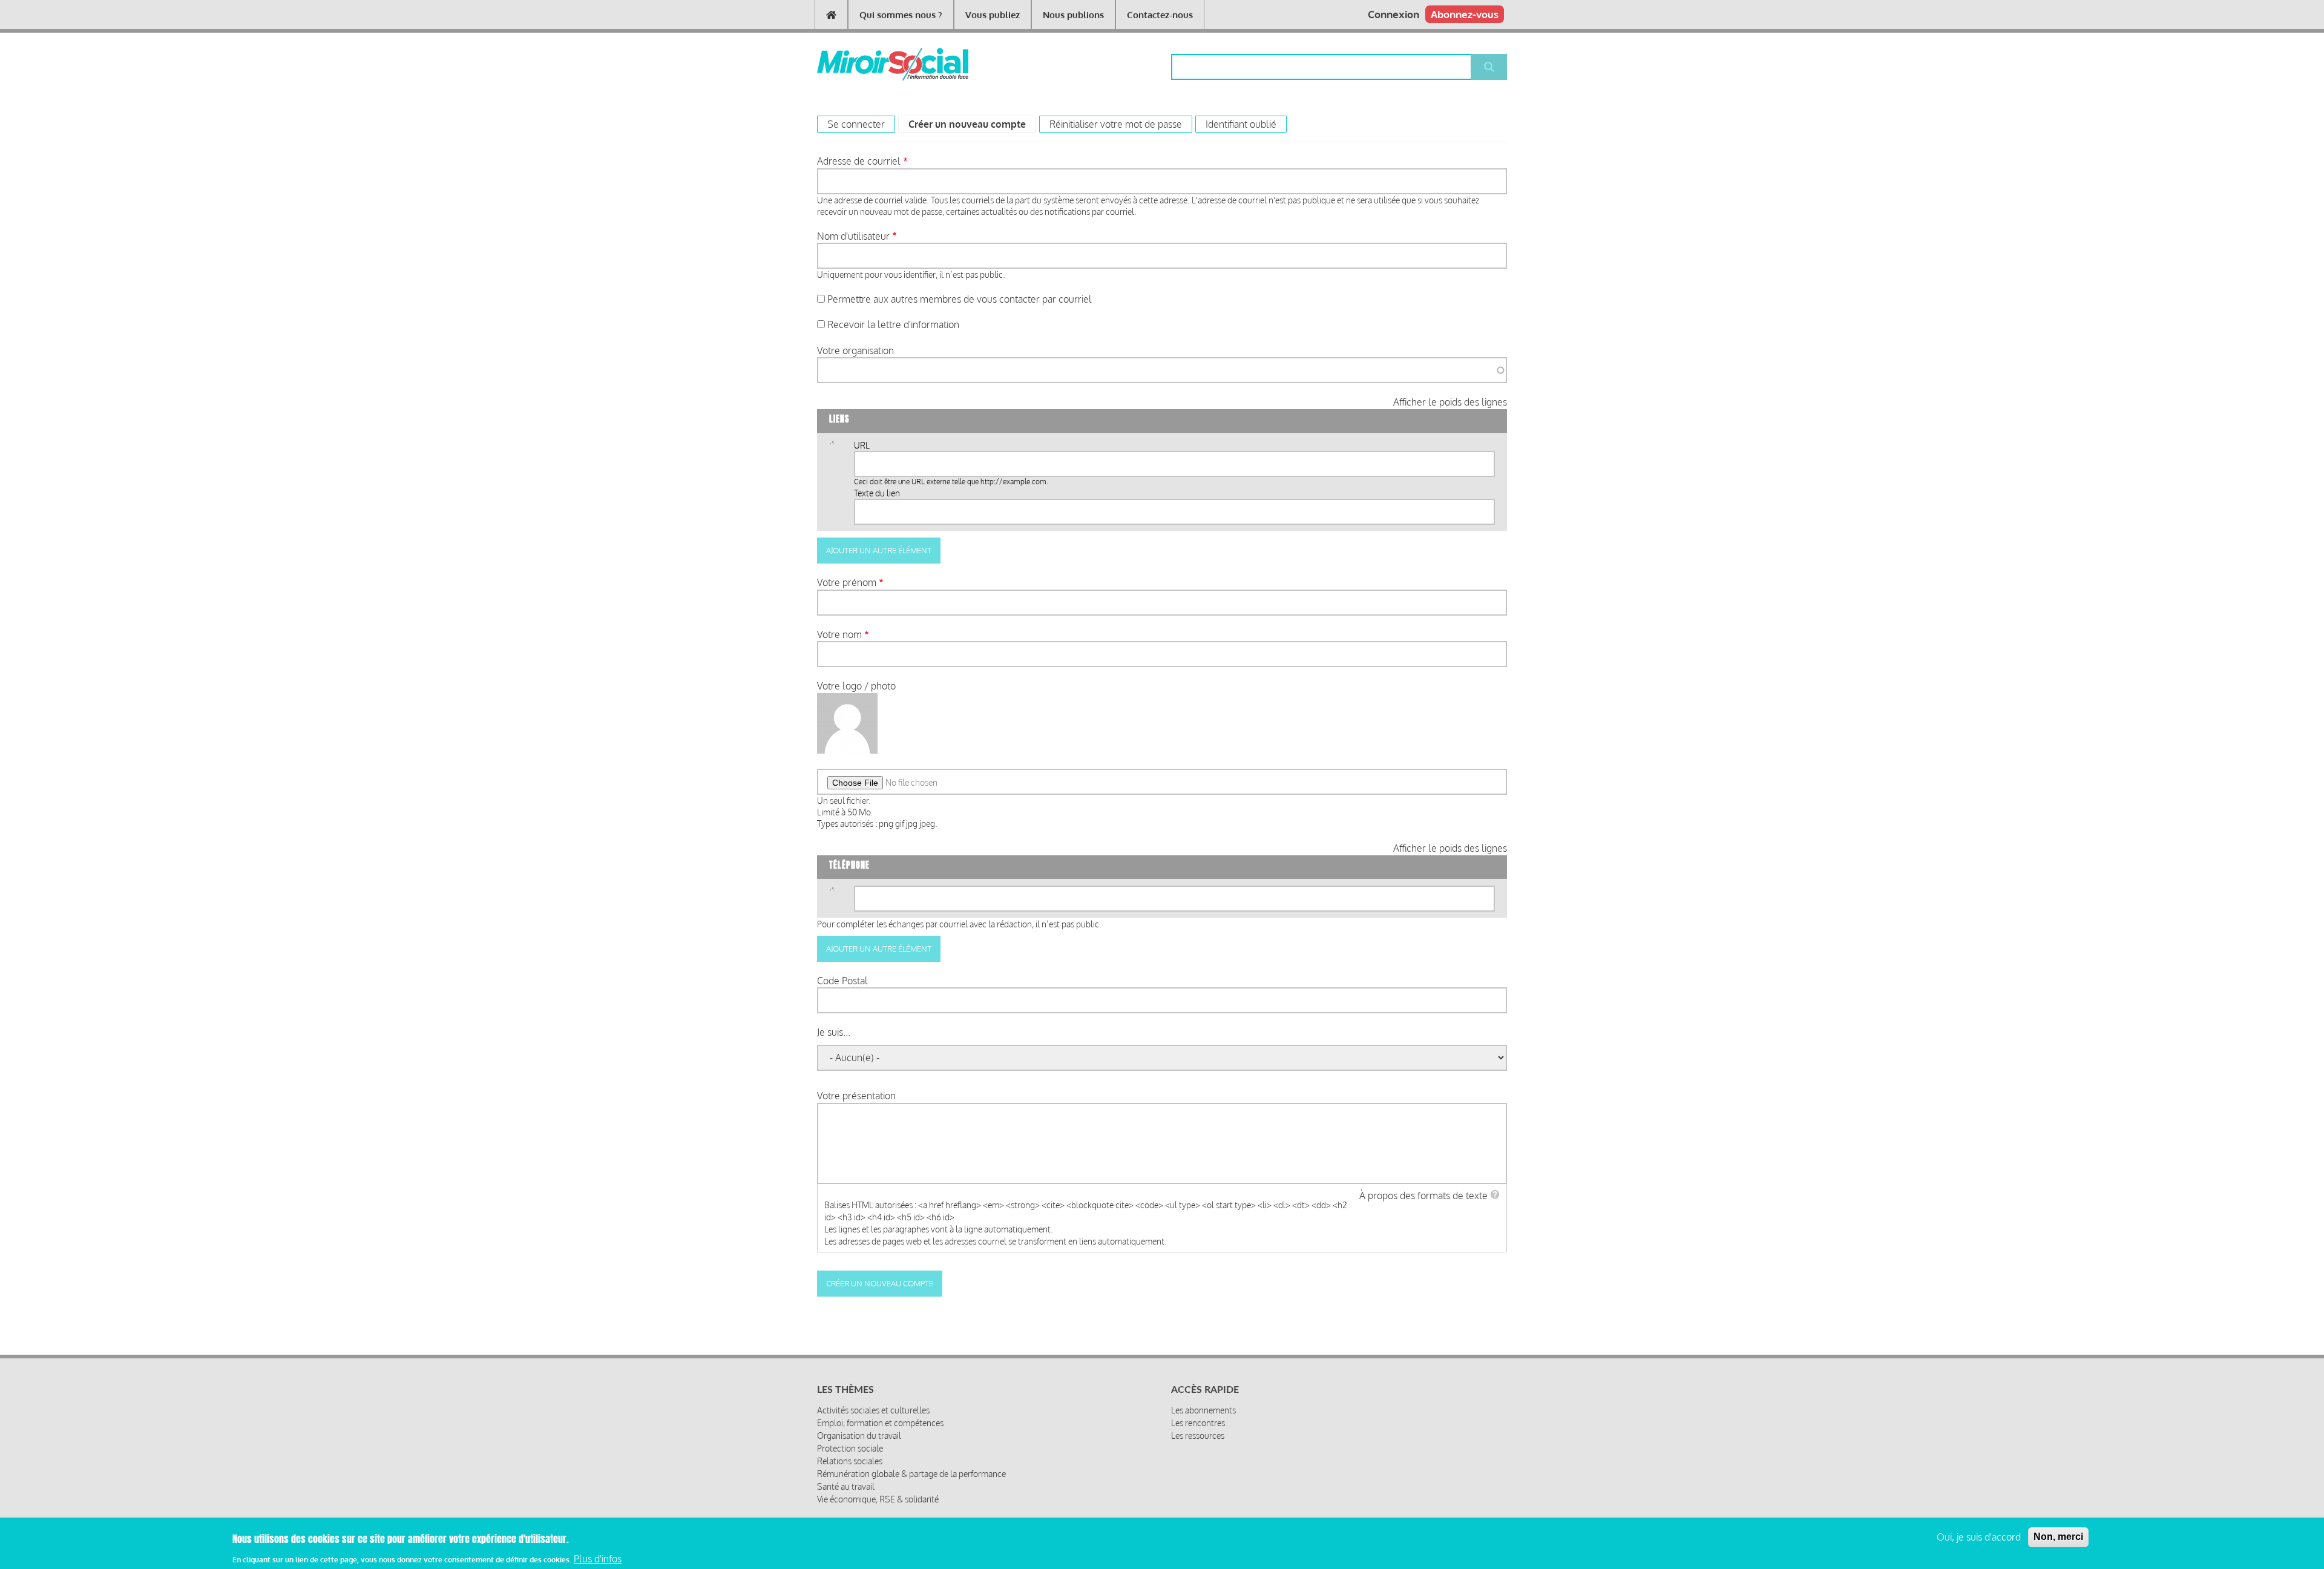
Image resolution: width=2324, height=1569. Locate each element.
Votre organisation (855, 350)
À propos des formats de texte (1423, 1196)
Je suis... (834, 1032)
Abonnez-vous (1465, 14)
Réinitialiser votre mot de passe (1116, 124)
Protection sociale (850, 1448)
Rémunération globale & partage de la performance (911, 1474)
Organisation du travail (859, 1436)
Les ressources (1198, 1436)
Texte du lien (877, 493)
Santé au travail (846, 1486)
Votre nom (839, 634)
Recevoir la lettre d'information (893, 324)
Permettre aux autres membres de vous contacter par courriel (960, 299)
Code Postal (842, 981)
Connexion (1393, 14)
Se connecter (856, 124)
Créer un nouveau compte (972, 124)
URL (862, 445)
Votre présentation (856, 1096)
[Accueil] (873, 64)
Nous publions (1073, 15)
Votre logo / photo (856, 686)
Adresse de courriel (859, 161)
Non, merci (2058, 1537)
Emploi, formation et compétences (880, 1423)
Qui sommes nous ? (901, 15)
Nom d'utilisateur (853, 236)
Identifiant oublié (1241, 124)
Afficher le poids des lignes (1450, 402)
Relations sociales (850, 1461)
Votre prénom (847, 582)
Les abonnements (1203, 1410)
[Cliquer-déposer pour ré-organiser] (831, 447)
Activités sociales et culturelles (873, 1410)
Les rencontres (1198, 1423)
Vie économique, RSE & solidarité (878, 1499)
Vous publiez (993, 15)
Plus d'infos (598, 1559)
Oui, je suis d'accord (1979, 1537)
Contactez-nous (1160, 15)
